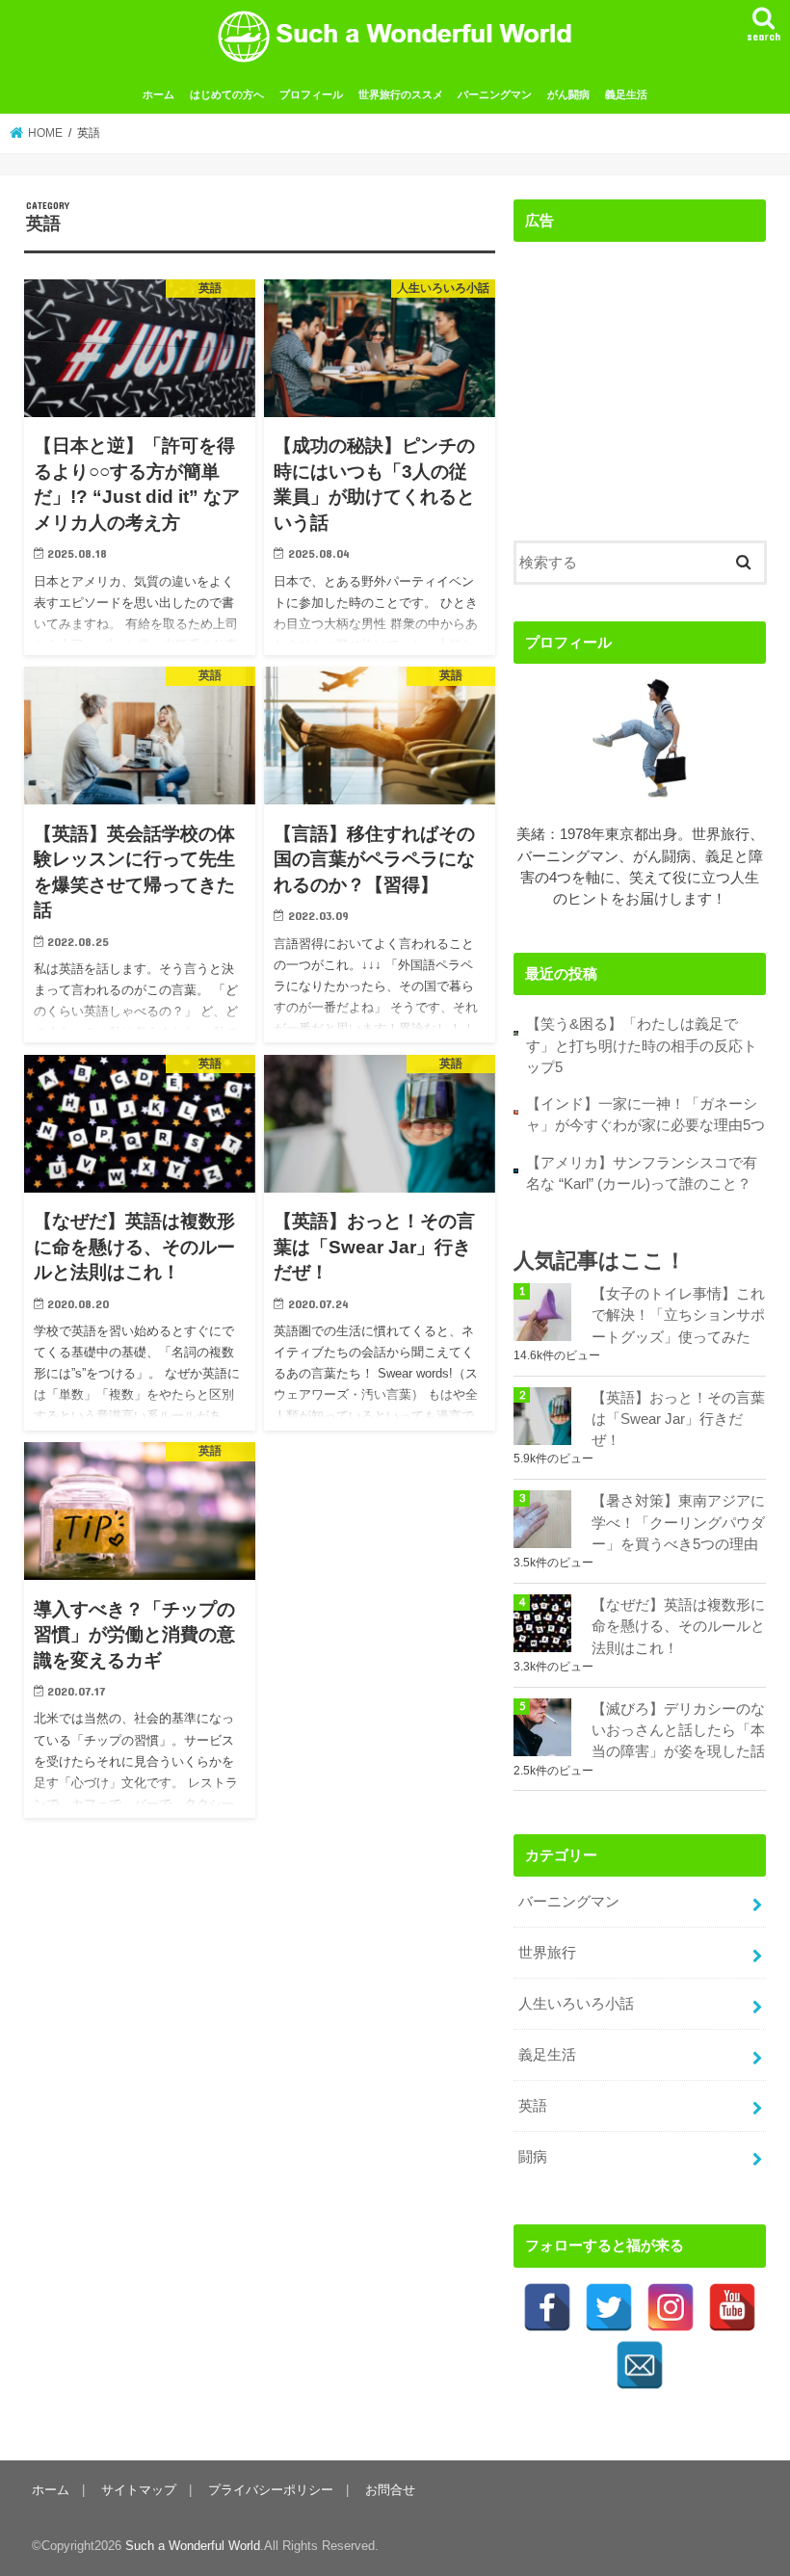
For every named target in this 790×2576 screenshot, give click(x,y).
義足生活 (626, 94)
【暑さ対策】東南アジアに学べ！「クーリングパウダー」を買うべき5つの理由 (678, 1522)
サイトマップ (139, 2490)
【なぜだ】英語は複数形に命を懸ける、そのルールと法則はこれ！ (678, 1626)
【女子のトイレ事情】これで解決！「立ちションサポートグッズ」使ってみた (678, 1315)
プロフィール (311, 94)
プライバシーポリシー (271, 2490)
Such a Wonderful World (193, 2546)
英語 (533, 2106)
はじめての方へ (227, 94)
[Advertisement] (640, 377)
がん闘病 (568, 94)
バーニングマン (495, 94)
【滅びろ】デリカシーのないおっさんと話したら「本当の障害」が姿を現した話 (678, 1730)
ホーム (158, 94)
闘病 (533, 2157)
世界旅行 (547, 1953)
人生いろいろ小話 (576, 2004)
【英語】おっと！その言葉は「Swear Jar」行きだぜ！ (678, 1419)
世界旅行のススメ (401, 94)
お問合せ (390, 2490)
